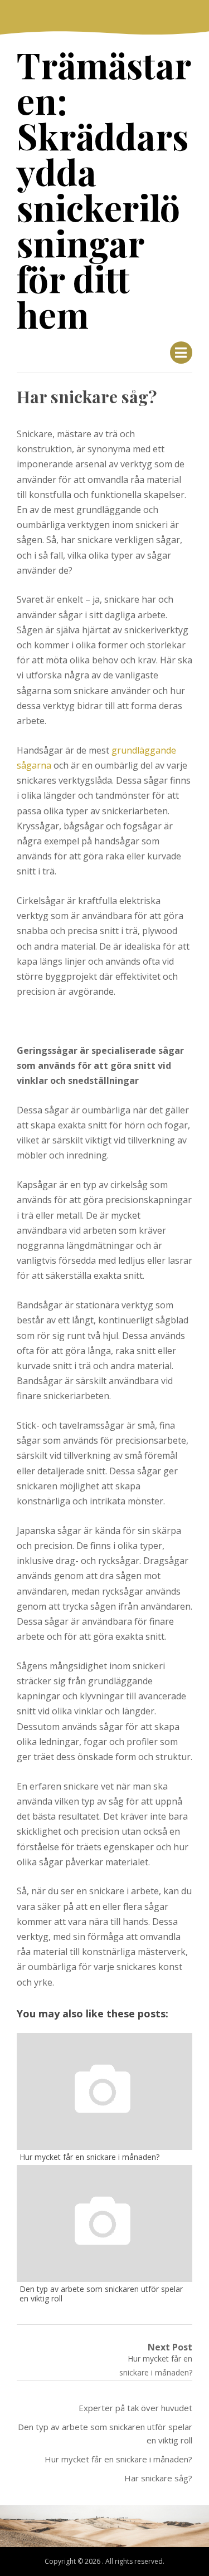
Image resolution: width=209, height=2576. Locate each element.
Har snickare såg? (158, 2478)
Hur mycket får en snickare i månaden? (118, 2459)
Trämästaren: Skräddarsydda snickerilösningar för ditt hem (104, 189)
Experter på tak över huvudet (135, 2408)
